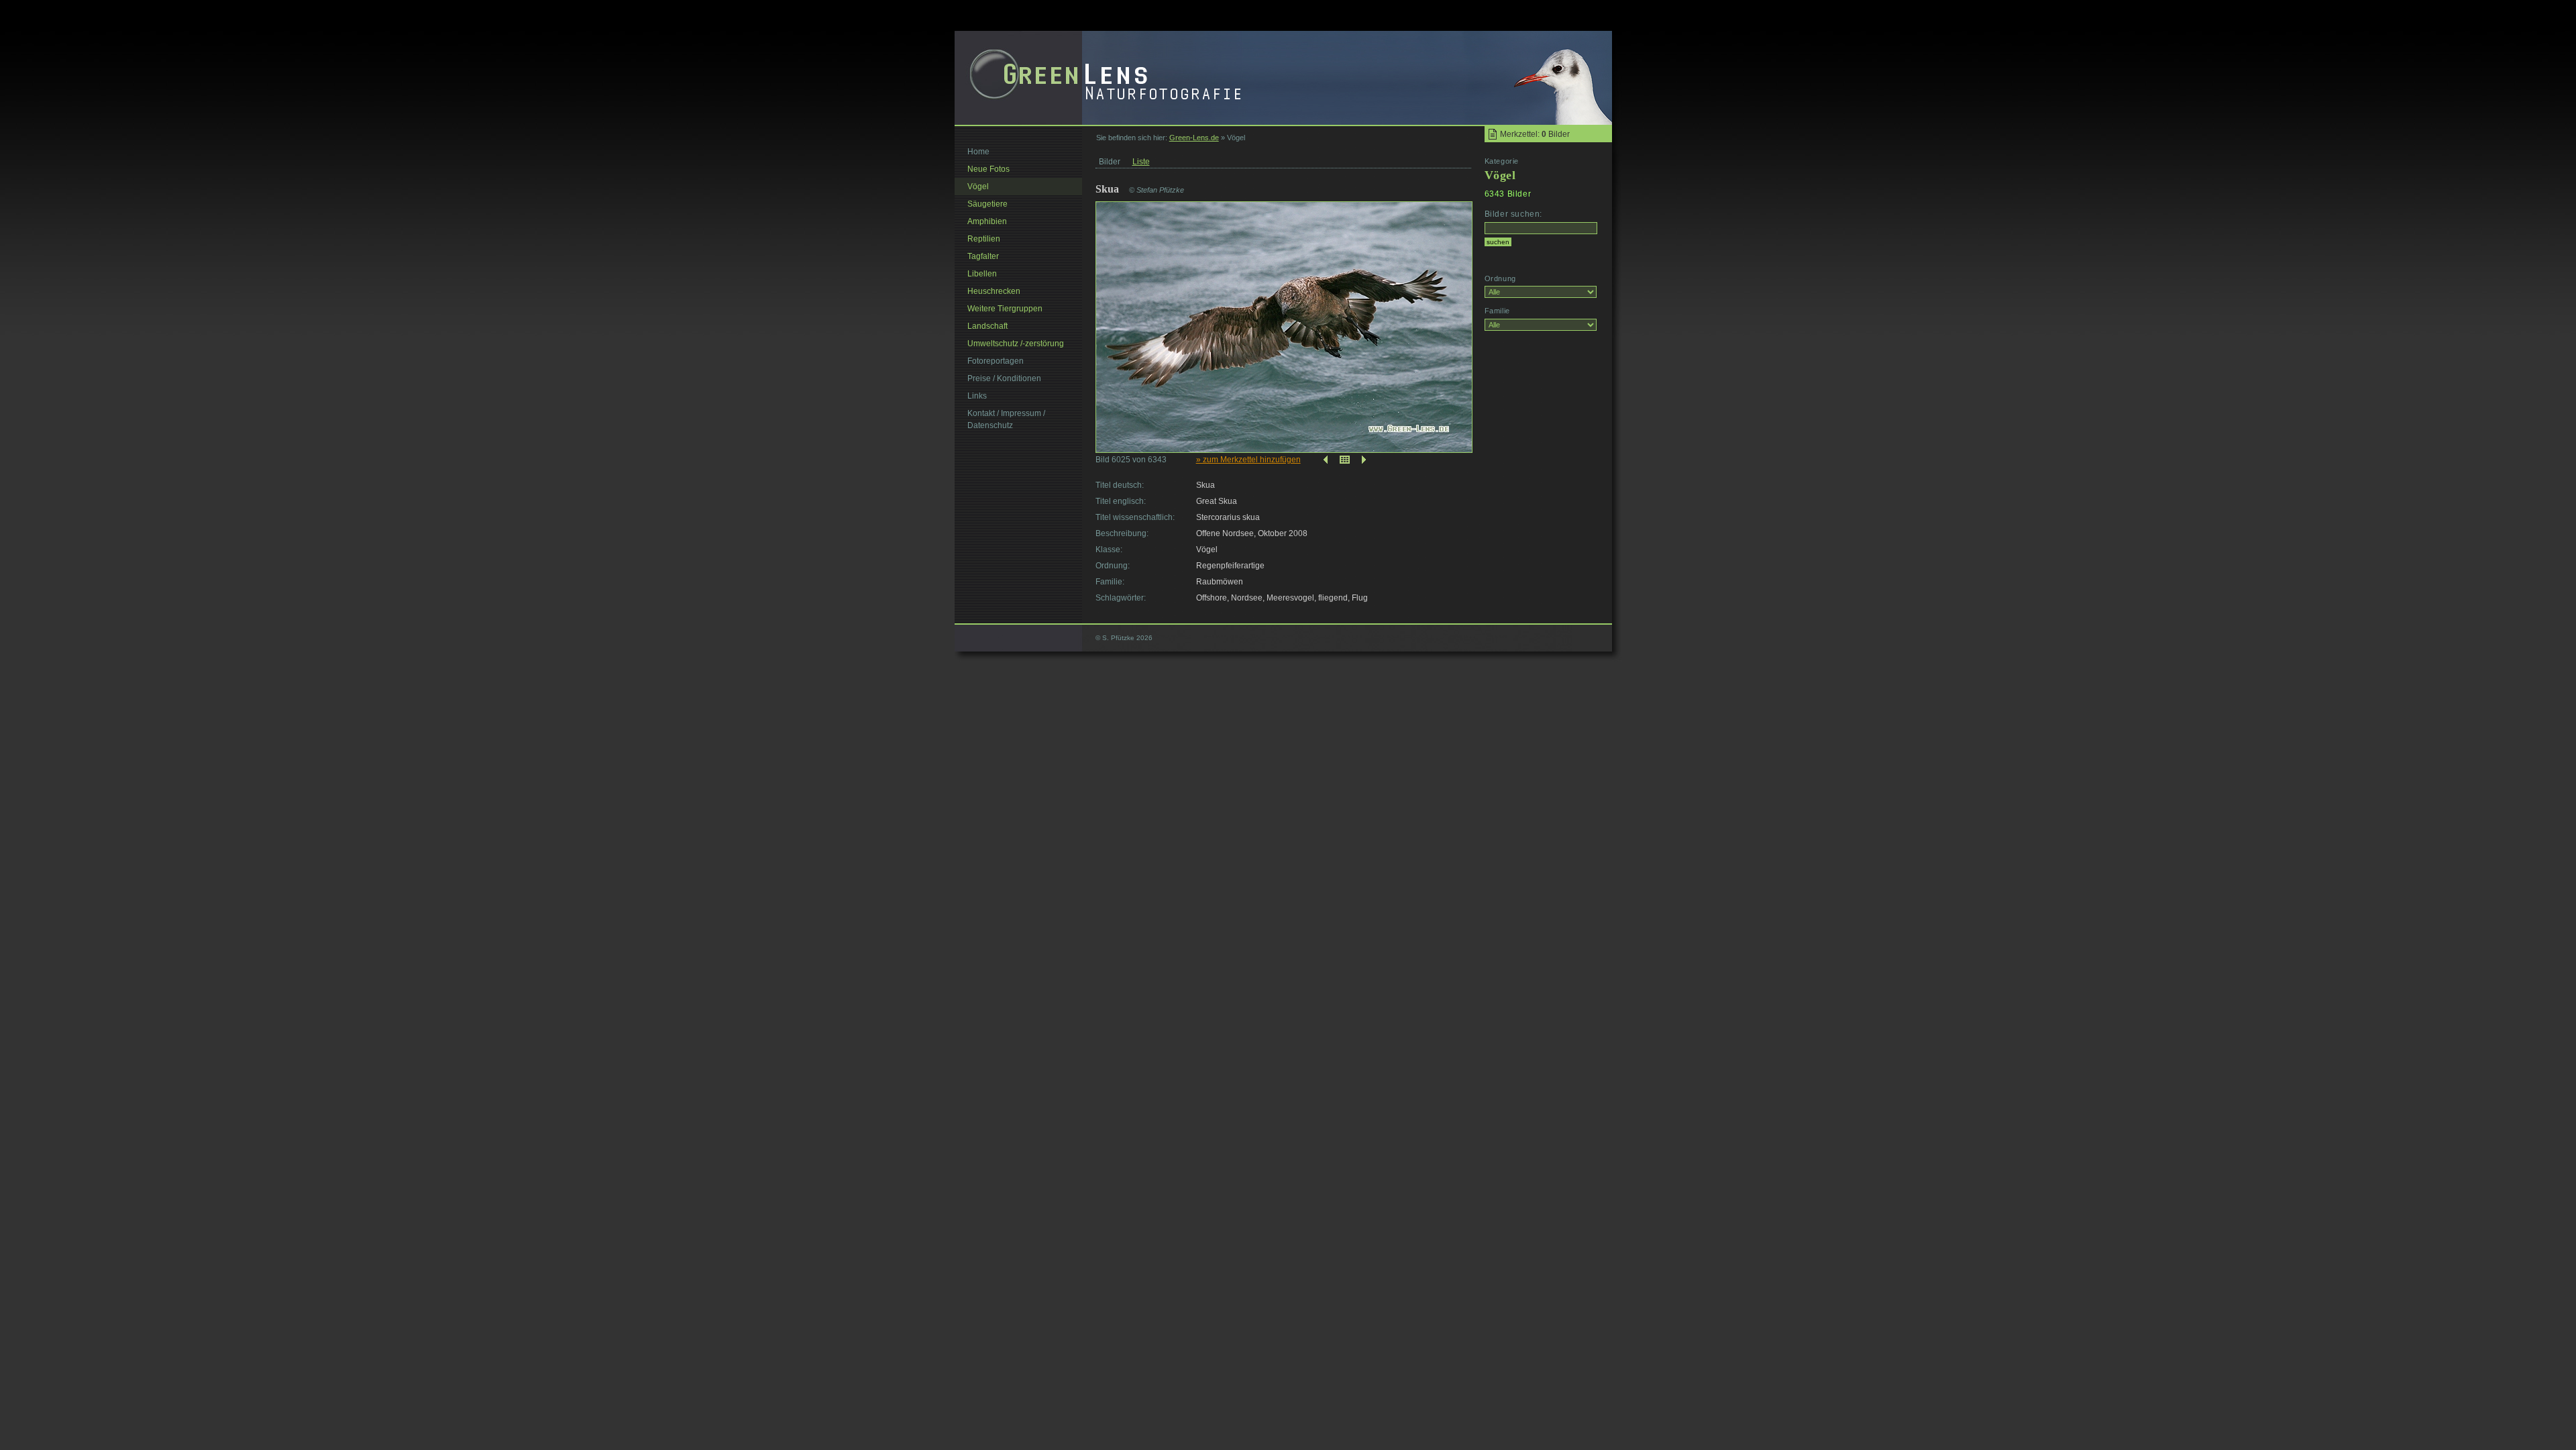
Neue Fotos (988, 169)
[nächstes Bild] (1365, 460)
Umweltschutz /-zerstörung (1016, 344)
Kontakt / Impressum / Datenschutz (1006, 419)
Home (978, 152)
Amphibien (987, 221)
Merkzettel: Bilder (1535, 134)
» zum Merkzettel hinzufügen (1248, 460)
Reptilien (984, 239)
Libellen (982, 274)
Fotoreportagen (996, 361)
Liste (1141, 162)
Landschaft (987, 326)
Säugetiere (987, 204)
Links (977, 396)
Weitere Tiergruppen (1005, 309)
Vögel (978, 187)
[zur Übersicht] (1345, 460)
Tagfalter (983, 256)
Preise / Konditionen (1004, 378)
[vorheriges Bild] (1324, 460)
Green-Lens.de (1194, 138)
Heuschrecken (994, 291)
